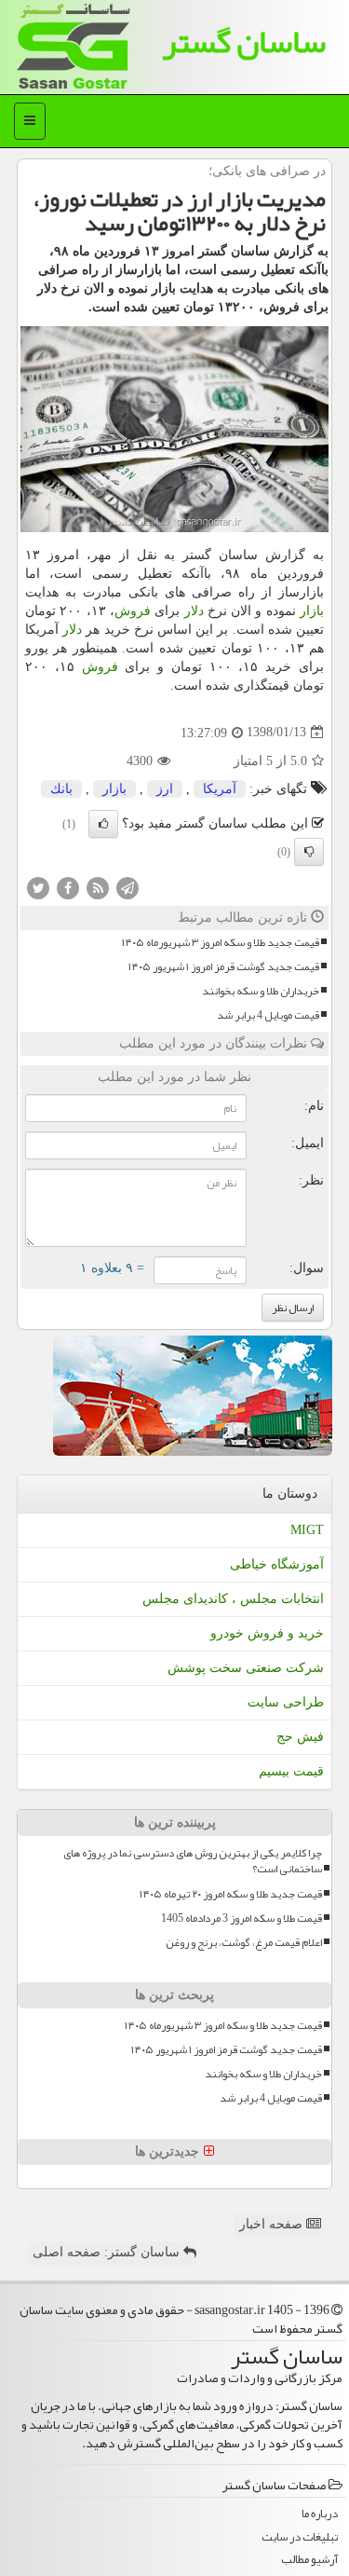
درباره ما (320, 2514)
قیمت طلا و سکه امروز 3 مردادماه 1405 (242, 1918)
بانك (61, 789)
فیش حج (300, 1737)
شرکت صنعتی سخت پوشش (246, 1668)
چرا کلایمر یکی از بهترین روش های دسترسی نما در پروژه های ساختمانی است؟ (193, 1861)
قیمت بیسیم (291, 1771)
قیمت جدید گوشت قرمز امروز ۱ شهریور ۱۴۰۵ (224, 967)
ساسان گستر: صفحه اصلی (108, 2252)
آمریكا (220, 789)
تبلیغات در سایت (300, 2537)
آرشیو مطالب (309, 2560)
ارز (165, 789)
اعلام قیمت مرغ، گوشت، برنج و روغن (244, 1943)
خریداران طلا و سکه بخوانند (261, 991)
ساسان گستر (244, 41)
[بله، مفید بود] (103, 824)
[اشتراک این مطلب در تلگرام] (128, 887)
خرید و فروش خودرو (267, 1633)
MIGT (307, 1530)
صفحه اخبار (273, 2224)
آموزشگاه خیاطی (277, 1564)
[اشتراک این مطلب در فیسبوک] (68, 887)
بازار (312, 611)
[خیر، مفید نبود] (309, 852)
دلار (194, 611)
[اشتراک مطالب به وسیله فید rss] (98, 887)
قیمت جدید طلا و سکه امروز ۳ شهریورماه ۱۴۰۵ (221, 943)
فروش (133, 611)
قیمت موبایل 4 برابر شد (268, 1015)
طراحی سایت (286, 1702)
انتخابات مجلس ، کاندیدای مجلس (233, 1599)
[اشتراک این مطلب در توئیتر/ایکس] (38, 887)
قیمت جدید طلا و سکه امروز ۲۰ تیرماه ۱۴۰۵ (231, 1894)
